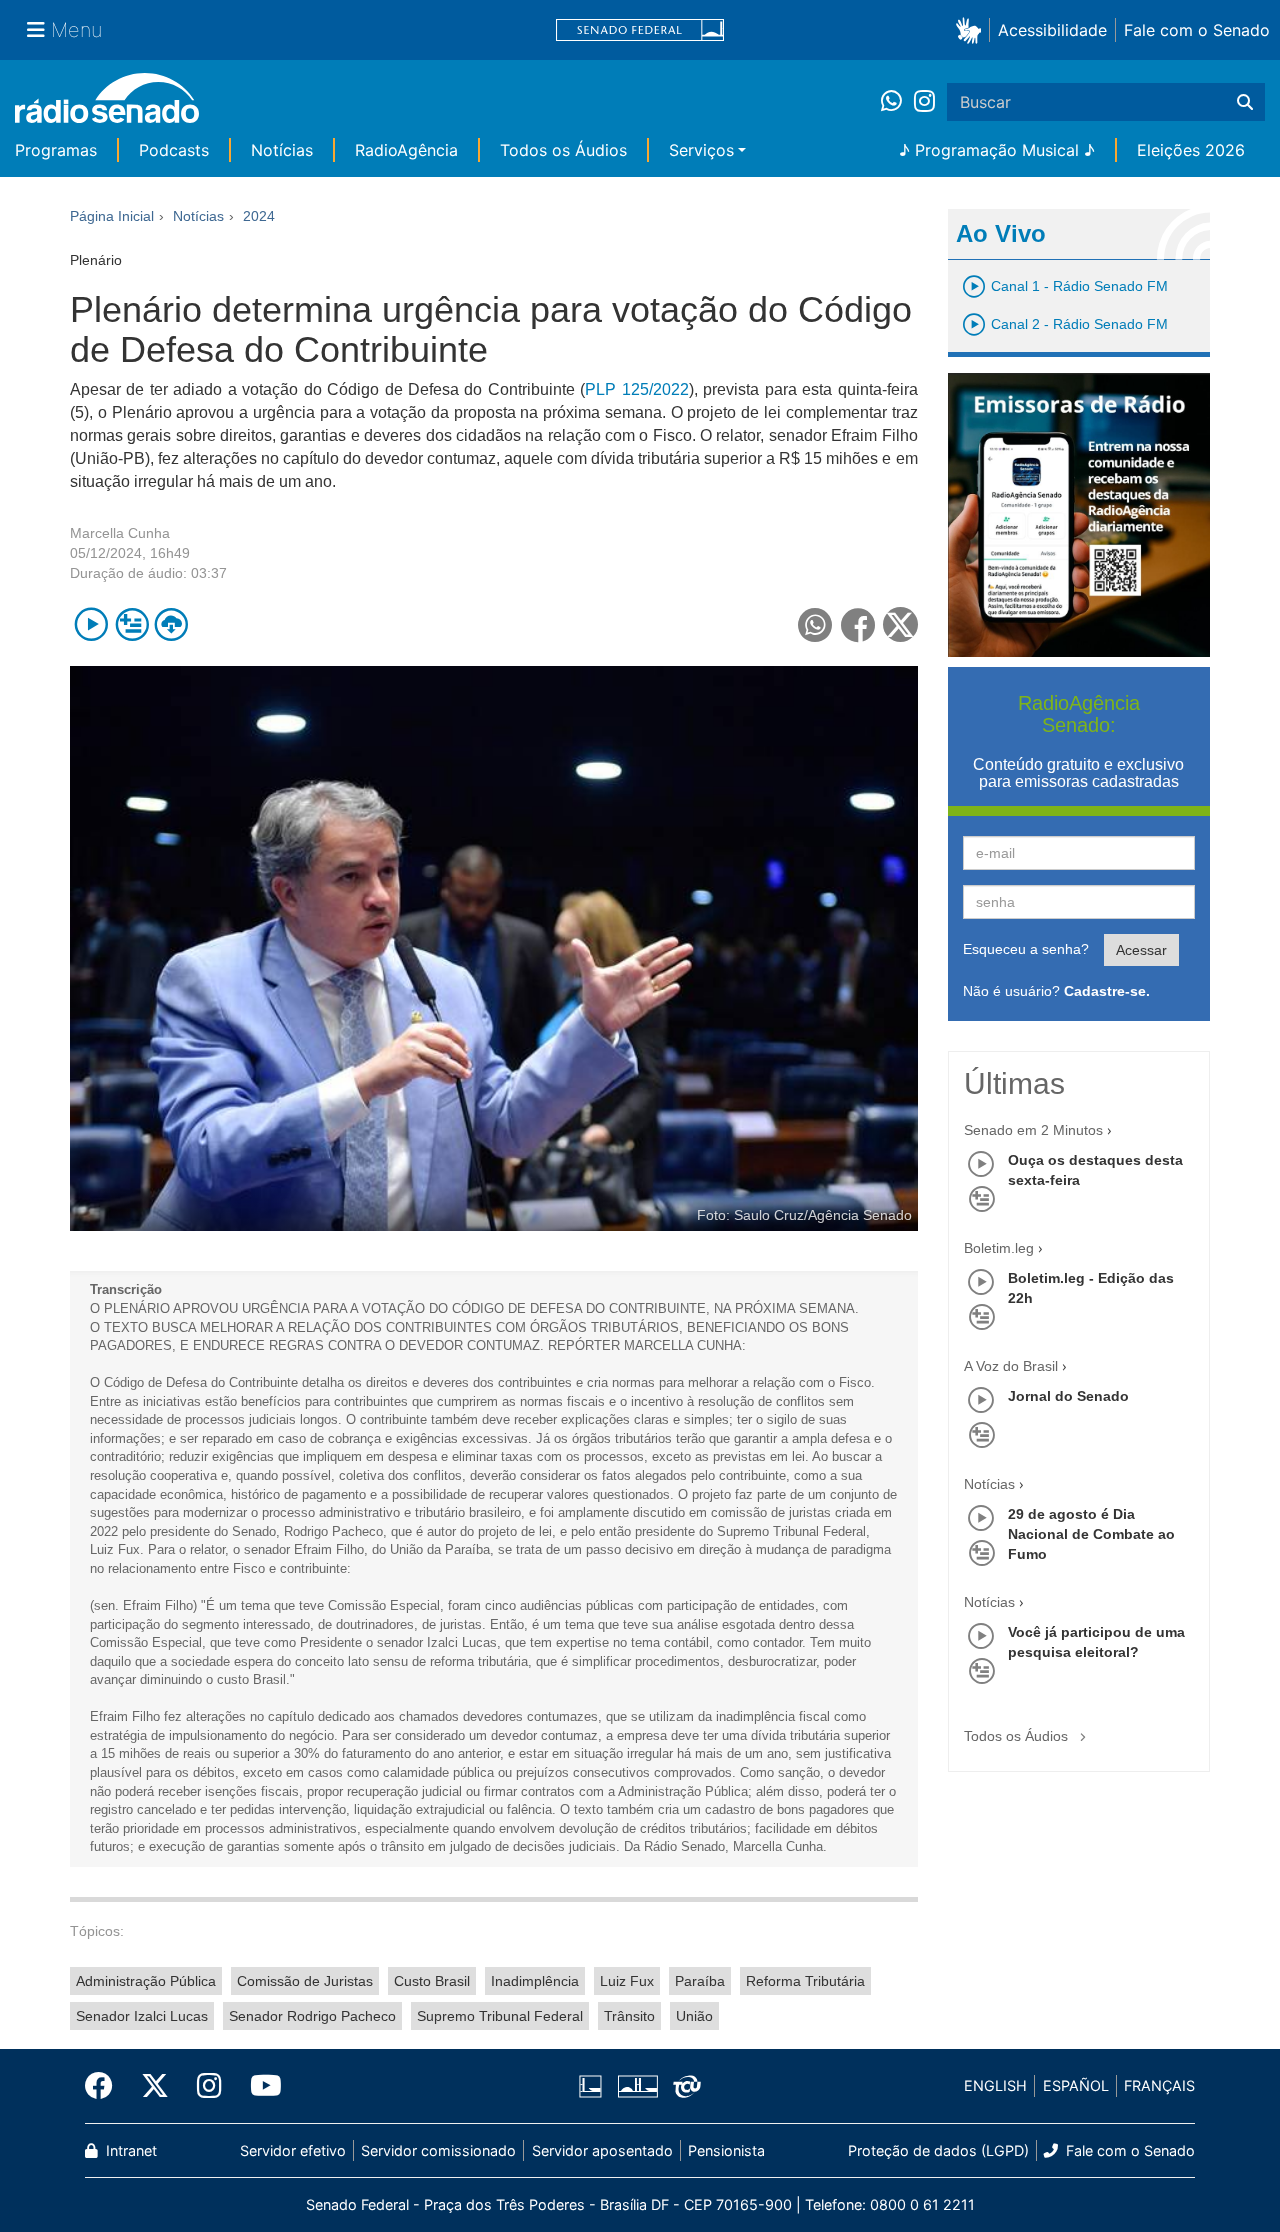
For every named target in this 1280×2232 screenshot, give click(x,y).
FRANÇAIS (1159, 2085)
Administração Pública (146, 1981)
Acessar (1141, 950)
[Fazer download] (171, 624)
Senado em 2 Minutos (1033, 1130)
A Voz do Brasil (1011, 1366)
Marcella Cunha (120, 533)
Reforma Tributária (805, 1981)
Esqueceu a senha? (1026, 949)
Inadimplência (535, 1981)
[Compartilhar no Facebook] (858, 624)
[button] (972, 29)
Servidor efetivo (293, 2150)
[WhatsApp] (897, 102)
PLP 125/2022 (636, 389)
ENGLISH (995, 2085)
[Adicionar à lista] (131, 624)
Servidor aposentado (602, 2150)
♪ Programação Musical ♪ (997, 150)
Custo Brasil (432, 1981)
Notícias (282, 150)
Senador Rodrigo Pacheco (312, 2016)
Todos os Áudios (563, 150)
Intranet (129, 2150)
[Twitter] (155, 2086)
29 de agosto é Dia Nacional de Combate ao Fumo (1091, 1534)
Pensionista (726, 2150)
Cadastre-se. (1107, 991)
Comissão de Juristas (305, 1981)
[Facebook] (106, 2086)
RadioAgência (406, 150)
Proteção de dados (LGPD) (938, 2150)
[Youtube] (259, 2086)
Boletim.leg (999, 1248)
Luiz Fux (627, 1981)
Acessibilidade (1052, 30)
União (694, 2016)
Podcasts (174, 150)
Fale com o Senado (1197, 30)
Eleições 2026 (1191, 150)
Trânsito (629, 2016)
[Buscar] (1245, 102)
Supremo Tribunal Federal (500, 2016)
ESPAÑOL (1076, 2085)
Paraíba (700, 1981)
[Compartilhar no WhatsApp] (815, 624)
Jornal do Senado (1068, 1396)
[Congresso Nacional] (637, 2086)
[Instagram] (924, 102)
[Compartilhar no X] (900, 624)
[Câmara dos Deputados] (594, 2086)
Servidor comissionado (438, 2150)
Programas (56, 150)
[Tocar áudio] (91, 624)
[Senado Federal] (640, 30)
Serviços (701, 150)
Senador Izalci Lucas (142, 2016)
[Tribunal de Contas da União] (683, 2086)
